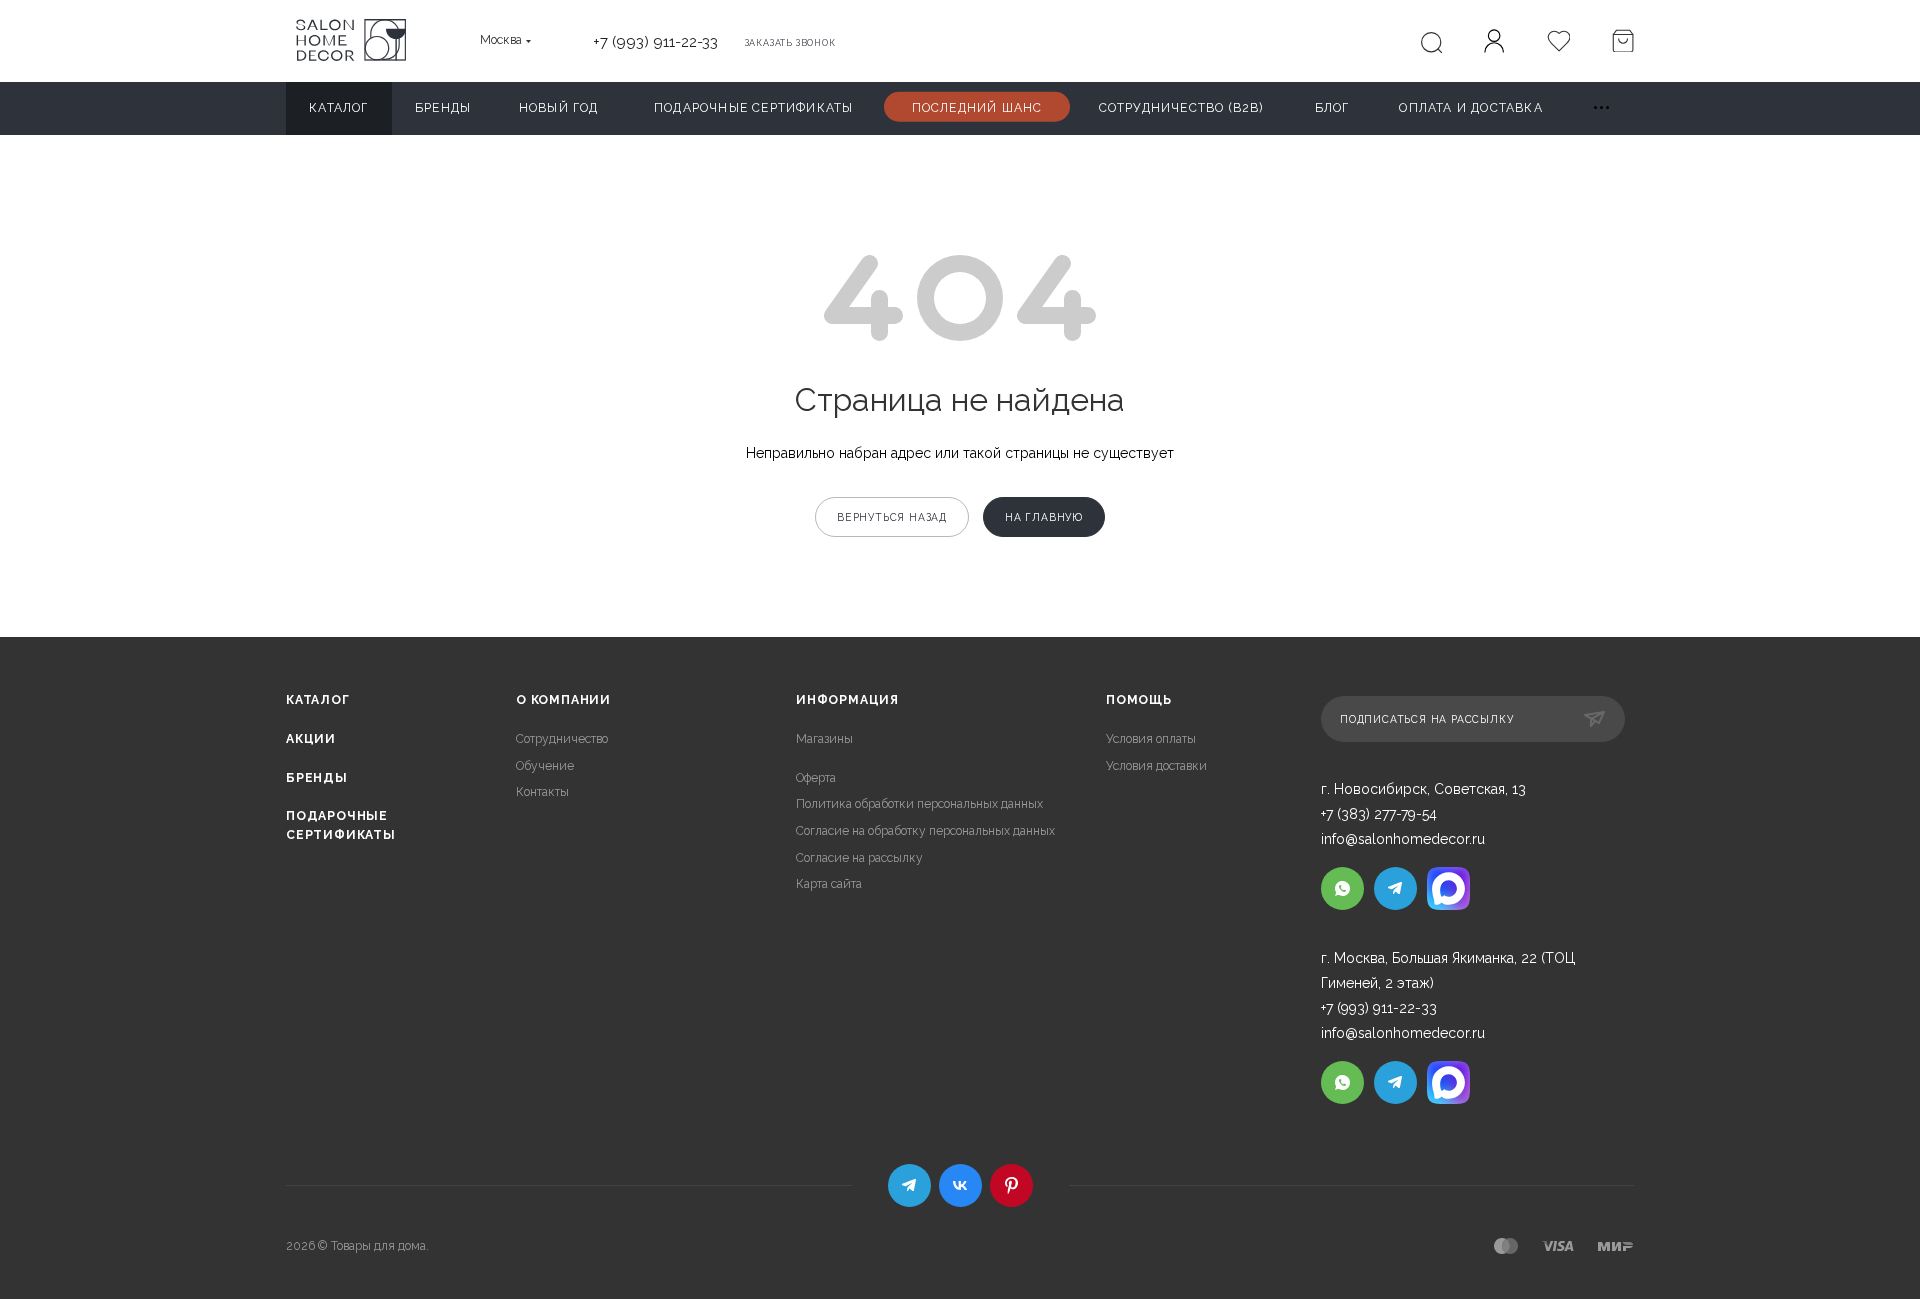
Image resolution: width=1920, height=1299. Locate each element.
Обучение (545, 766)
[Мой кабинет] (1494, 44)
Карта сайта (829, 884)
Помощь (1139, 700)
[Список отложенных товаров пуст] (1558, 43)
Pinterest (1011, 1185)
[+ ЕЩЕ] (1602, 108)
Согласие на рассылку (859, 858)
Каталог (318, 700)
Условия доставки (1156, 766)
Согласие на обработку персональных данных (925, 831)
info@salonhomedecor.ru (1403, 839)
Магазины (824, 739)
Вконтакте (960, 1185)
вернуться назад (892, 517)
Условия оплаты (1151, 739)
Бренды (317, 778)
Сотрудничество (562, 739)
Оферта (816, 778)
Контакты (542, 792)
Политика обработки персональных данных (919, 804)
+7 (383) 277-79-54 (1379, 814)
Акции (311, 739)
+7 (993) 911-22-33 (655, 41)
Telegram (909, 1185)
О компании (563, 700)
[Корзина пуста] (1622, 43)
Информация (847, 700)
